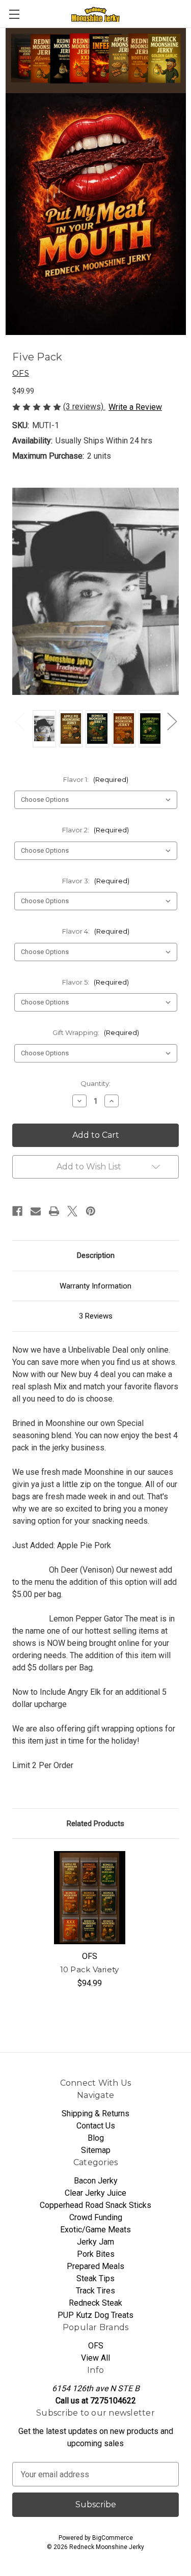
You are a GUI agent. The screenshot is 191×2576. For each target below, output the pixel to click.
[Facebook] (17, 1211)
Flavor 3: (96, 881)
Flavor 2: (95, 830)
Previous (19, 721)
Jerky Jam (95, 2242)
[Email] (36, 1211)
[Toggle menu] (14, 14)
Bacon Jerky (96, 2181)
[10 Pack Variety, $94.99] (90, 1898)
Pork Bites (96, 2254)
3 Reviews (96, 1316)
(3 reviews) (84, 407)
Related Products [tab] (95, 1824)
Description (96, 1255)
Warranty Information (95, 1286)
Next (172, 721)
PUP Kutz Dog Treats (95, 2315)
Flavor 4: (96, 931)
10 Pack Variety (90, 1969)
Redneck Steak (95, 2303)
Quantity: (95, 1083)
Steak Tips (95, 2278)
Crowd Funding (96, 2217)
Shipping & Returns (95, 2113)
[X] (72, 1211)
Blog (96, 2138)
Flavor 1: (96, 779)
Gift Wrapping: (96, 1032)
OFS (96, 2346)
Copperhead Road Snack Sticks (95, 2205)
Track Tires (95, 2291)
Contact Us (96, 2126)
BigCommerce (113, 2538)
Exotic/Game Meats (95, 2230)
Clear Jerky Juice (95, 2193)
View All (95, 2358)
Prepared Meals (95, 2266)
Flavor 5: (95, 982)
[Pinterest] (91, 1211)
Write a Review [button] (135, 407)
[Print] (54, 1211)
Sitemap (96, 2150)
